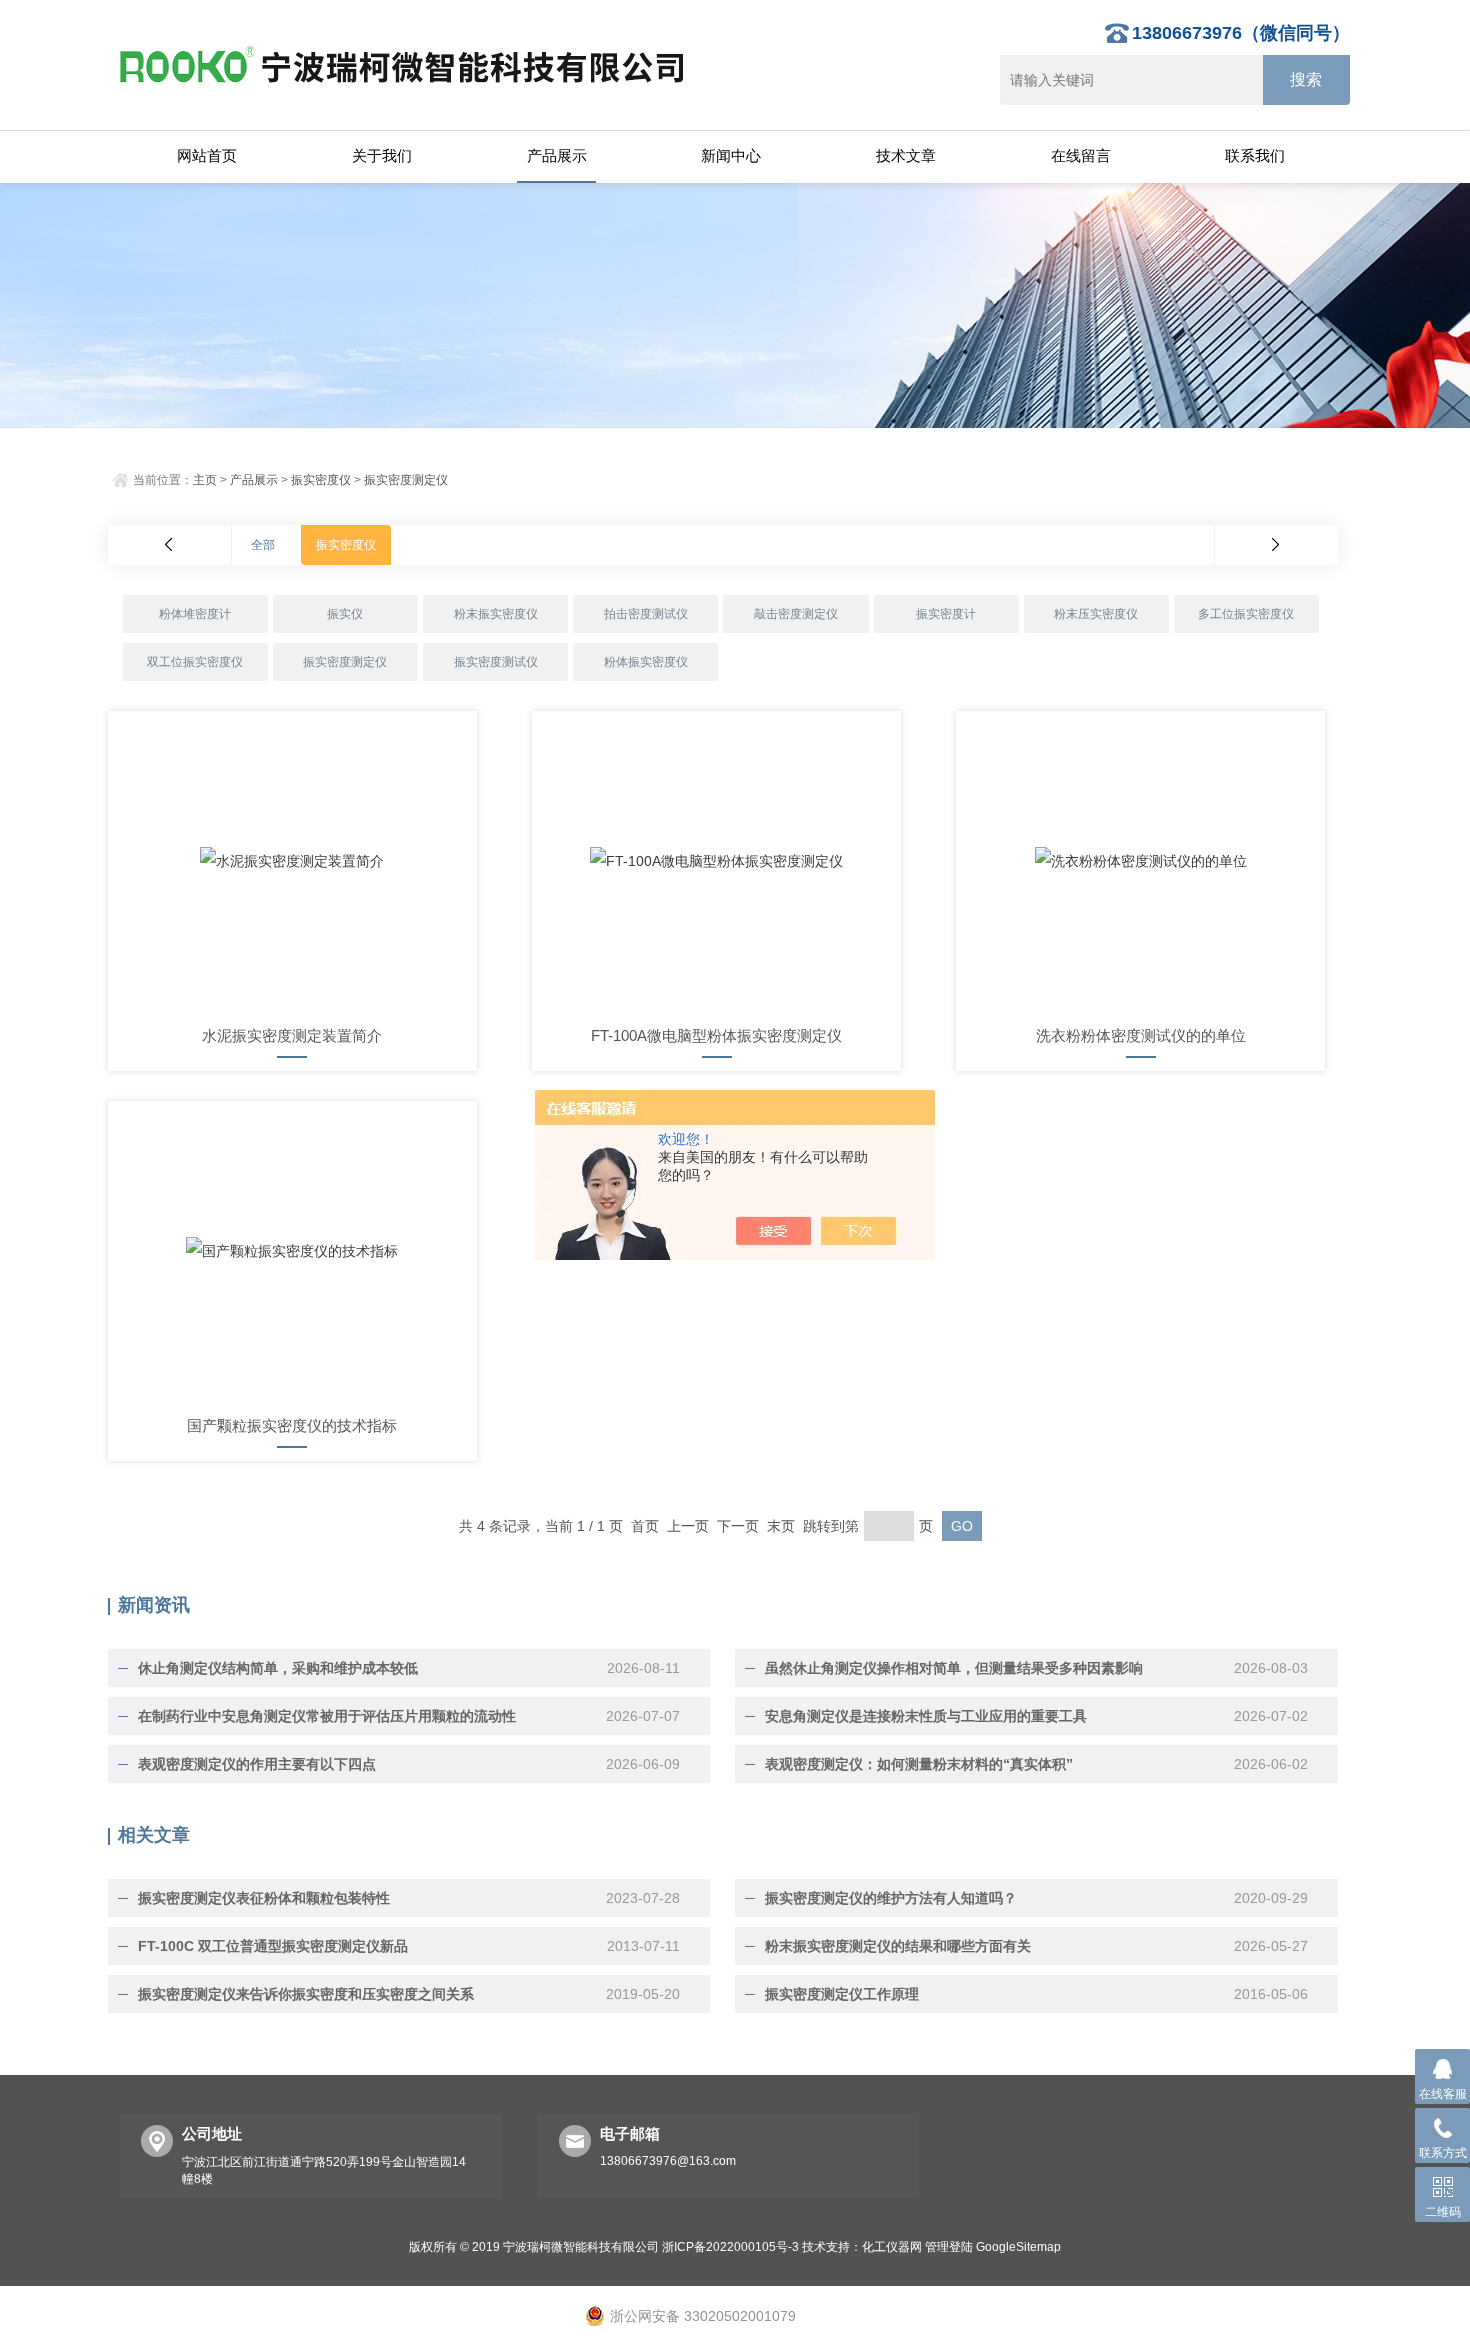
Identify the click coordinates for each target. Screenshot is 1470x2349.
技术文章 (906, 155)
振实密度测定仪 (406, 480)
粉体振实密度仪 (646, 662)
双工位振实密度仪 (195, 662)
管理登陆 (949, 2247)
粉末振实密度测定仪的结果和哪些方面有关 (898, 1946)
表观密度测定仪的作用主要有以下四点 (257, 1764)
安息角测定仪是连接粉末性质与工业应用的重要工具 (926, 1716)
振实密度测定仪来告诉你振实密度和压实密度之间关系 (306, 1994)
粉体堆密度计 (195, 614)
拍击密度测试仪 (646, 614)
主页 (205, 480)
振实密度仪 (321, 480)
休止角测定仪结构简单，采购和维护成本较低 (278, 1668)
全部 (263, 545)
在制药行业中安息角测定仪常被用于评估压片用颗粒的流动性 (327, 1716)
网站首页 (207, 155)
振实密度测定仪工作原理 (842, 1994)
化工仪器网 (892, 2247)
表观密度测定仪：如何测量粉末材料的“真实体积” (919, 1764)
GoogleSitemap (1018, 2247)
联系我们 (1255, 155)
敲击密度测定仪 (796, 614)
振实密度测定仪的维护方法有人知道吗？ (891, 1898)
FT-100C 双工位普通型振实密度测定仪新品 (273, 1946)
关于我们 (382, 155)
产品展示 (557, 155)
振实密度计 (946, 614)
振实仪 (345, 614)
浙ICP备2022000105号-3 (730, 2247)
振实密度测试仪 (496, 662)
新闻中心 (731, 155)
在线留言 (1081, 155)
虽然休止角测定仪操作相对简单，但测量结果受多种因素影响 (954, 1668)
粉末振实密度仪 (496, 614)
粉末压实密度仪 (1096, 614)
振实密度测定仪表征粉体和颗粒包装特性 (264, 1898)
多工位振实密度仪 (1246, 614)
